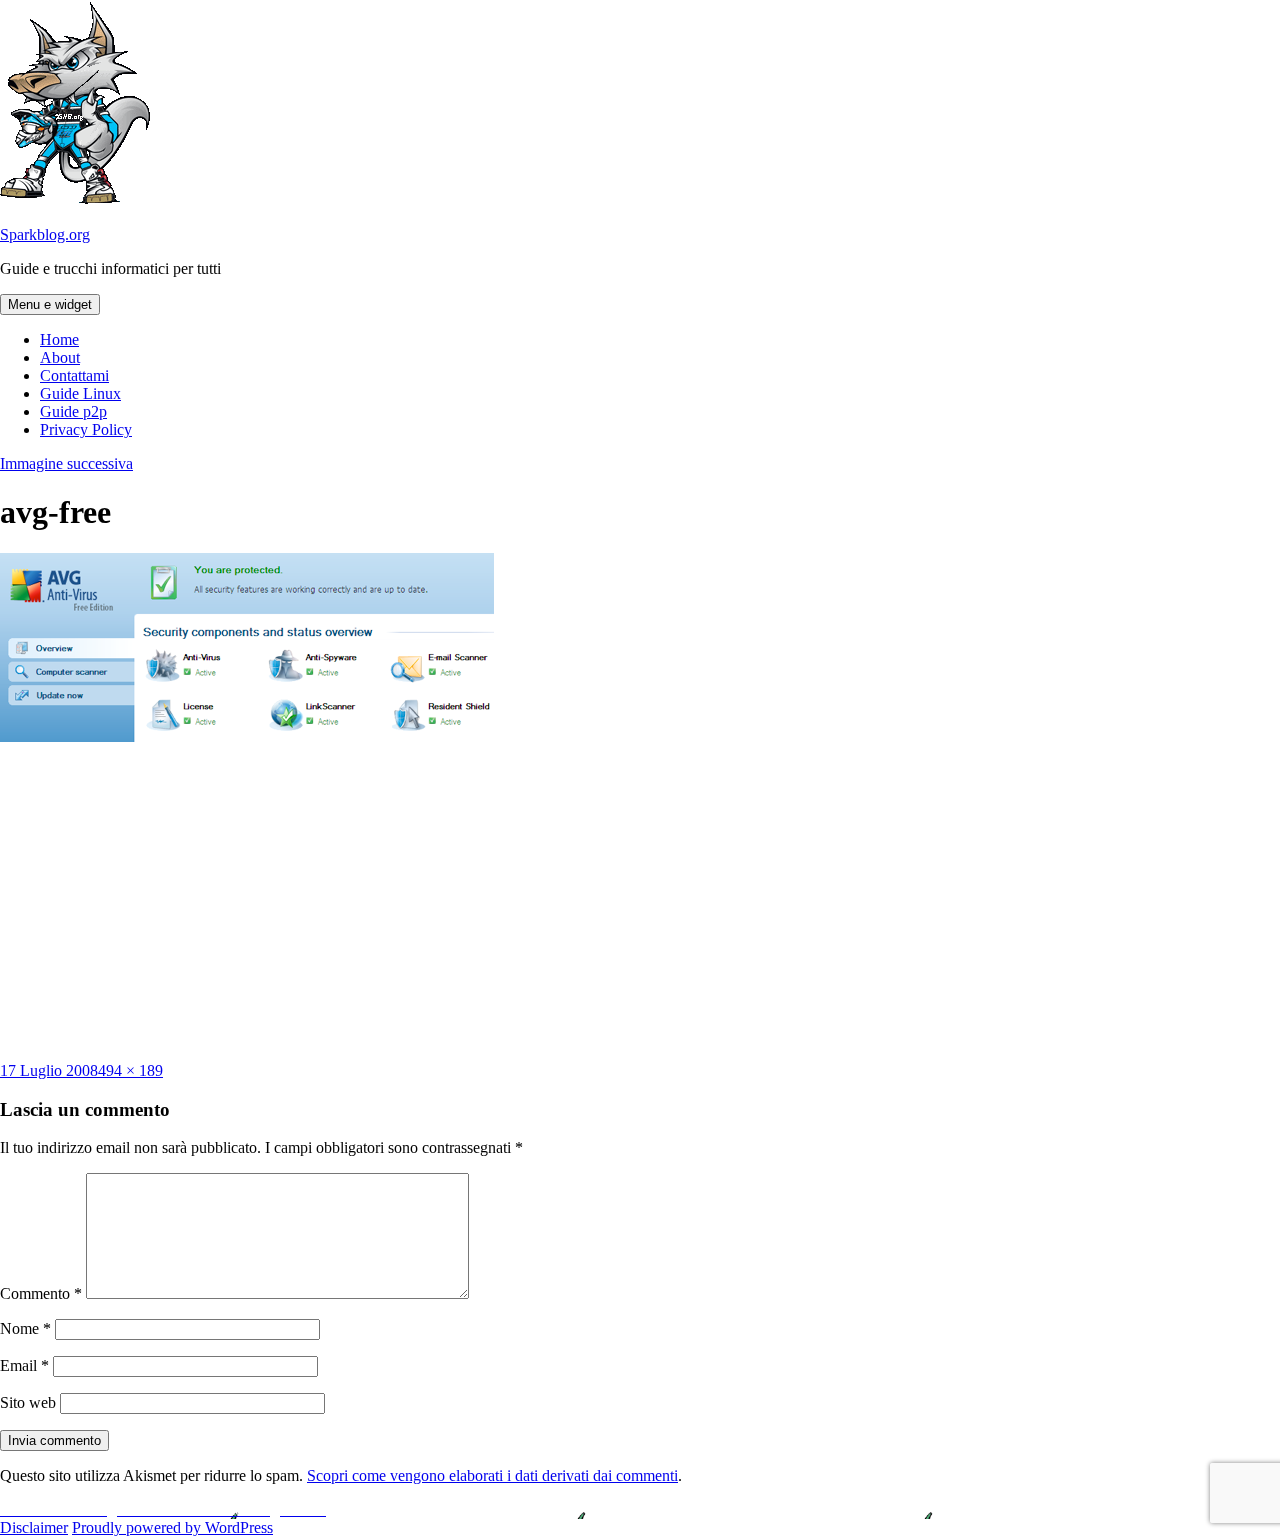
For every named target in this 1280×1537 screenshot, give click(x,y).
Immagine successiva (66, 463)
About (60, 357)
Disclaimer (34, 1527)
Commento (41, 1293)
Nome (25, 1328)
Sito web (28, 1402)
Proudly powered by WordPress (172, 1527)
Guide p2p (73, 411)
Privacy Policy (86, 429)
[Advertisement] (640, 902)
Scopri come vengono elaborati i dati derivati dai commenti (492, 1475)
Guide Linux (80, 393)
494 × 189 (130, 1070)
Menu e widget (50, 304)
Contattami (74, 375)
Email (24, 1365)
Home (59, 339)
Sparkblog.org (45, 234)
